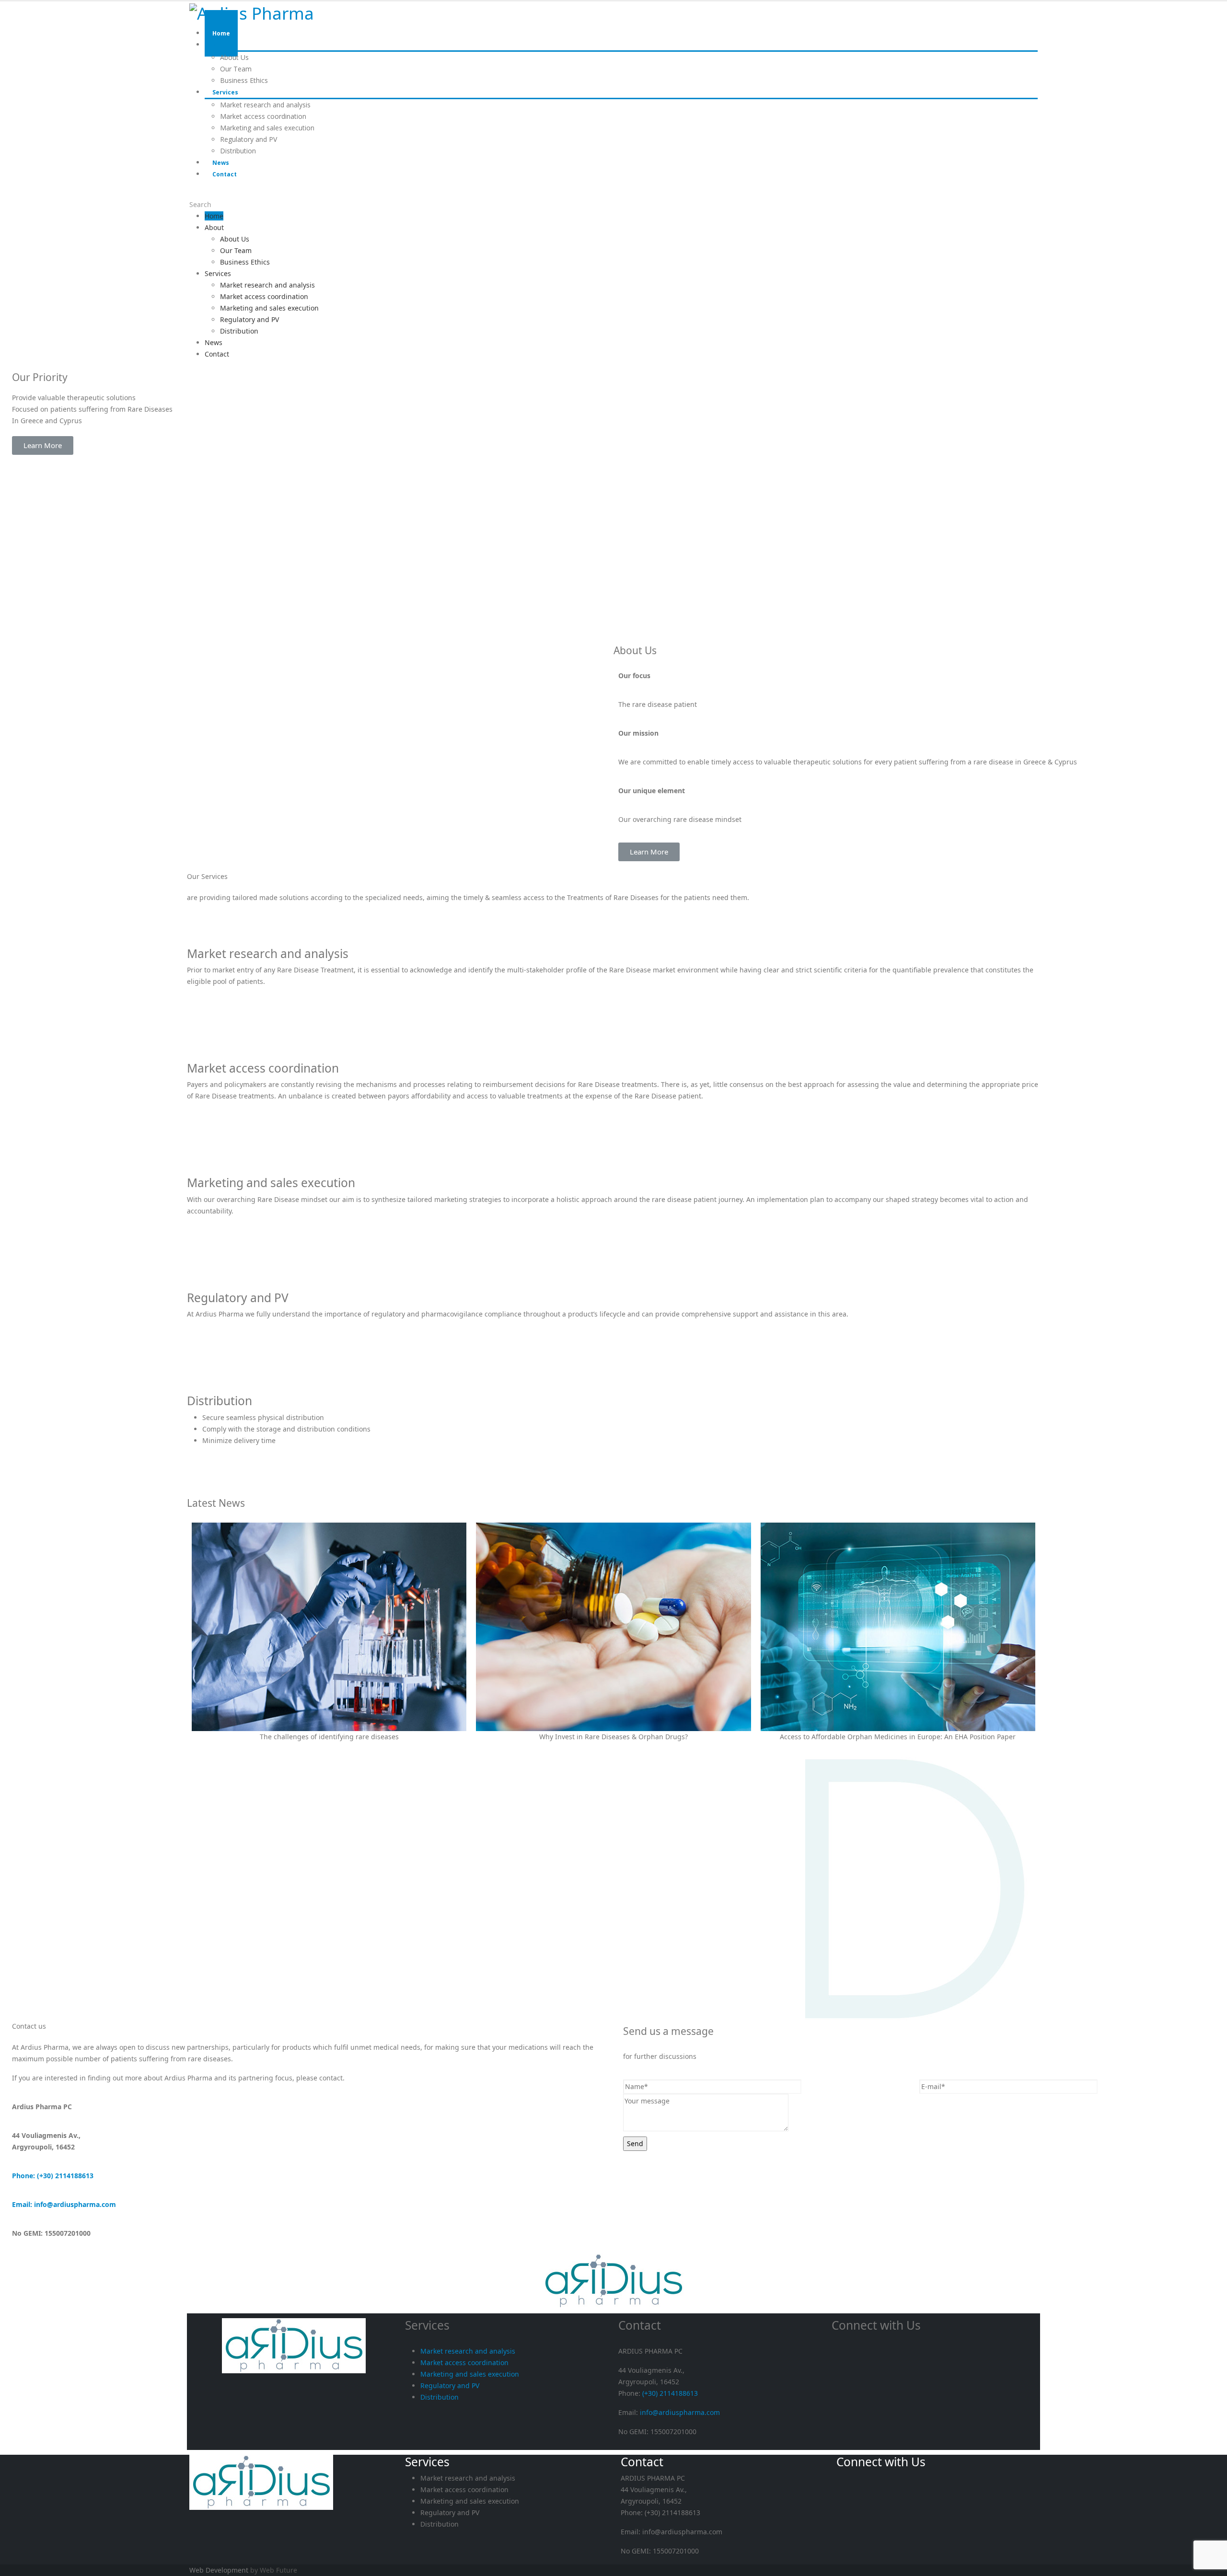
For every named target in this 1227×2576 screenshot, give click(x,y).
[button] (43, 445)
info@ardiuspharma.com (680, 2412)
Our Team (236, 250)
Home (214, 216)
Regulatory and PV (249, 139)
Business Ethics (245, 262)
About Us (234, 57)
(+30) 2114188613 (670, 2393)
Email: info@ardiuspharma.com (64, 2204)
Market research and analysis (265, 105)
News (214, 342)
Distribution (239, 331)
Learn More (205, 993)
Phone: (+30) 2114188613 (53, 2176)
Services (225, 92)
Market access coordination (263, 116)
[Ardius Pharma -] (252, 11)
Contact (225, 174)
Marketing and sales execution (267, 128)
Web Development (219, 2570)
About (221, 45)
